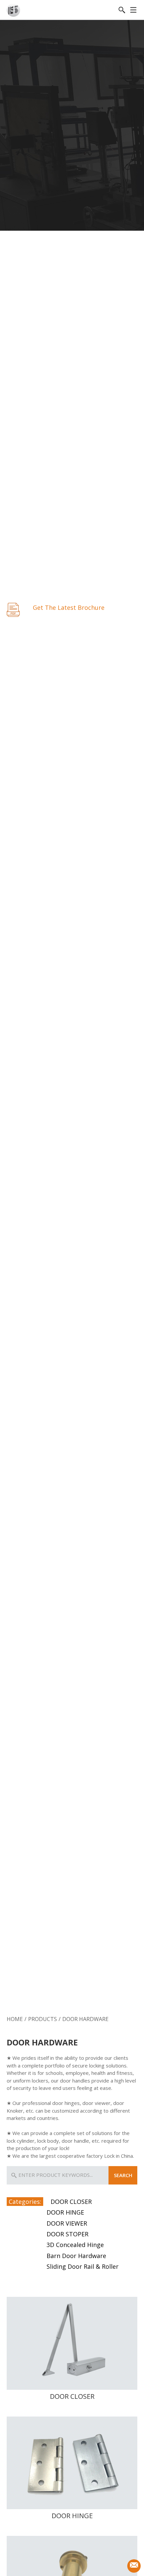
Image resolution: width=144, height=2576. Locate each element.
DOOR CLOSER (71, 2202)
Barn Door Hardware (76, 2256)
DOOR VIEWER (67, 2223)
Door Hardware (115, 1998)
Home (15, 2019)
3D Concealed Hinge (75, 2245)
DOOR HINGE (65, 2212)
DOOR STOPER (67, 2234)
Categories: (25, 2202)
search (123, 2175)
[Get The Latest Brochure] (13, 609)
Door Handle (72, 1998)
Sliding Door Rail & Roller (83, 2266)
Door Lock (28, 1998)
